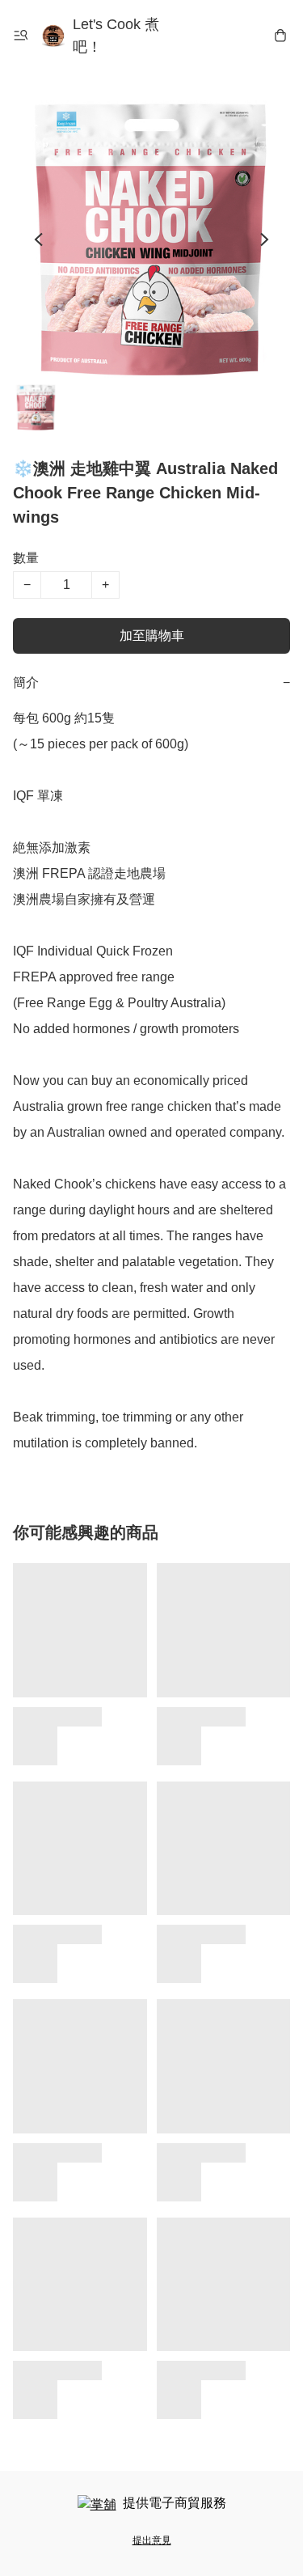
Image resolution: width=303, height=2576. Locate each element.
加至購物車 (152, 636)
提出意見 (152, 2540)
